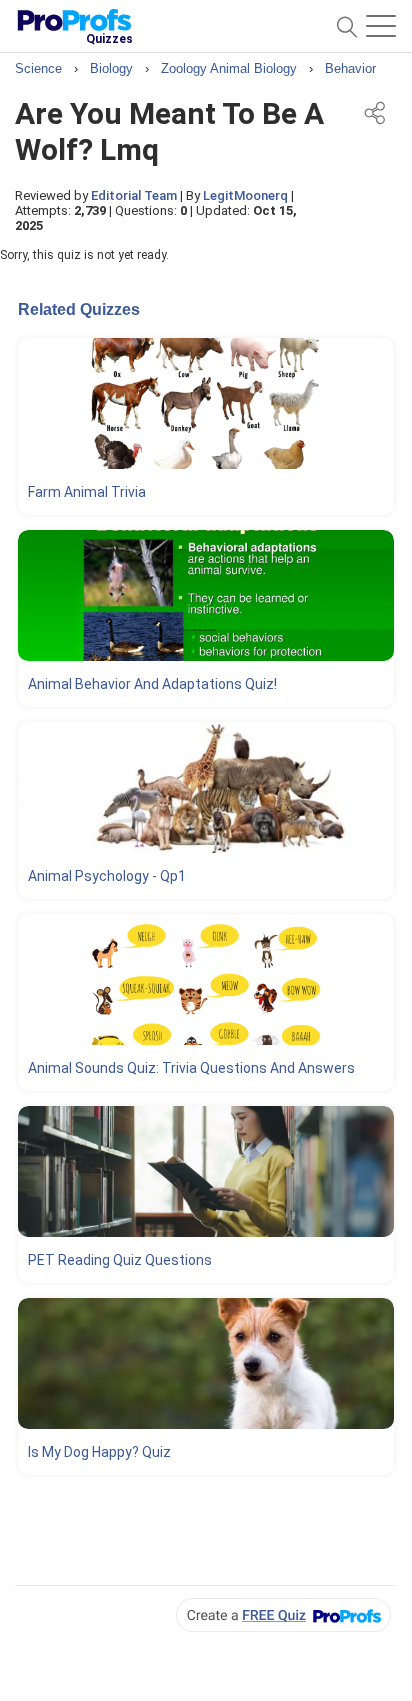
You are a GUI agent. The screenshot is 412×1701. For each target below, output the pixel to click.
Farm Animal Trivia (87, 492)
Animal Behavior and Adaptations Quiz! (152, 684)
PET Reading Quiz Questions (120, 1260)
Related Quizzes (79, 309)
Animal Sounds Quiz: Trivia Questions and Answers (191, 1068)
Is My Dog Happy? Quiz (99, 1452)
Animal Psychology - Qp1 (107, 876)
